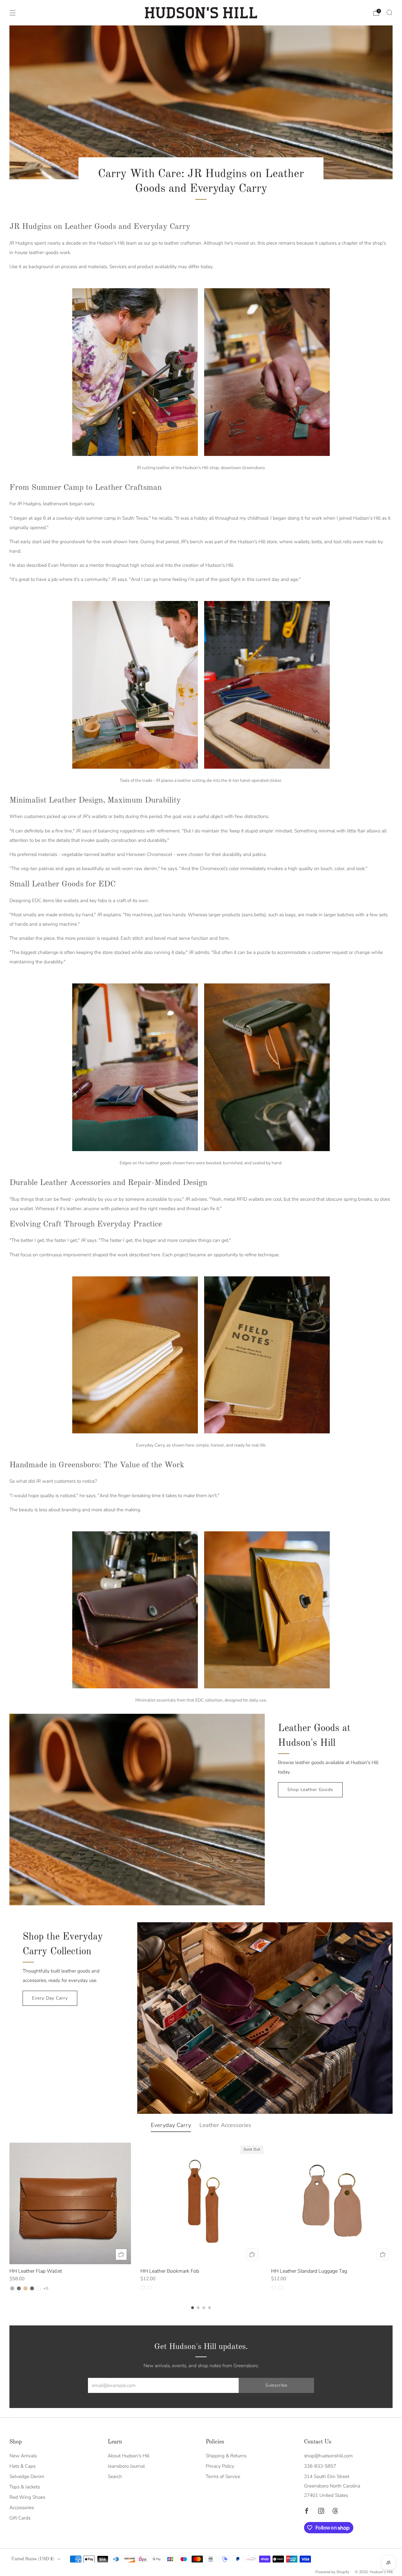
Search (115, 2476)
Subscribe (276, 2385)
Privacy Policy (220, 2466)
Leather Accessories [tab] (225, 2125)
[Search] (389, 13)
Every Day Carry (50, 1998)
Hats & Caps (22, 2466)
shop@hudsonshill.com (328, 2456)
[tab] (193, 2308)
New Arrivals (23, 2456)
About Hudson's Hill (129, 2456)
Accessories (22, 2508)
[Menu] (13, 13)
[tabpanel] (201, 2217)
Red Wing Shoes (27, 2497)
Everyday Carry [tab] (171, 2125)
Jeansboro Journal (126, 2466)
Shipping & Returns (226, 2456)
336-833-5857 (320, 2466)
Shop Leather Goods (310, 1790)
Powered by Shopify (332, 2572)
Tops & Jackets (25, 2487)
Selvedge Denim (27, 2476)
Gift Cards (20, 2518)
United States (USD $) (33, 2559)
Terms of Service (223, 2476)
